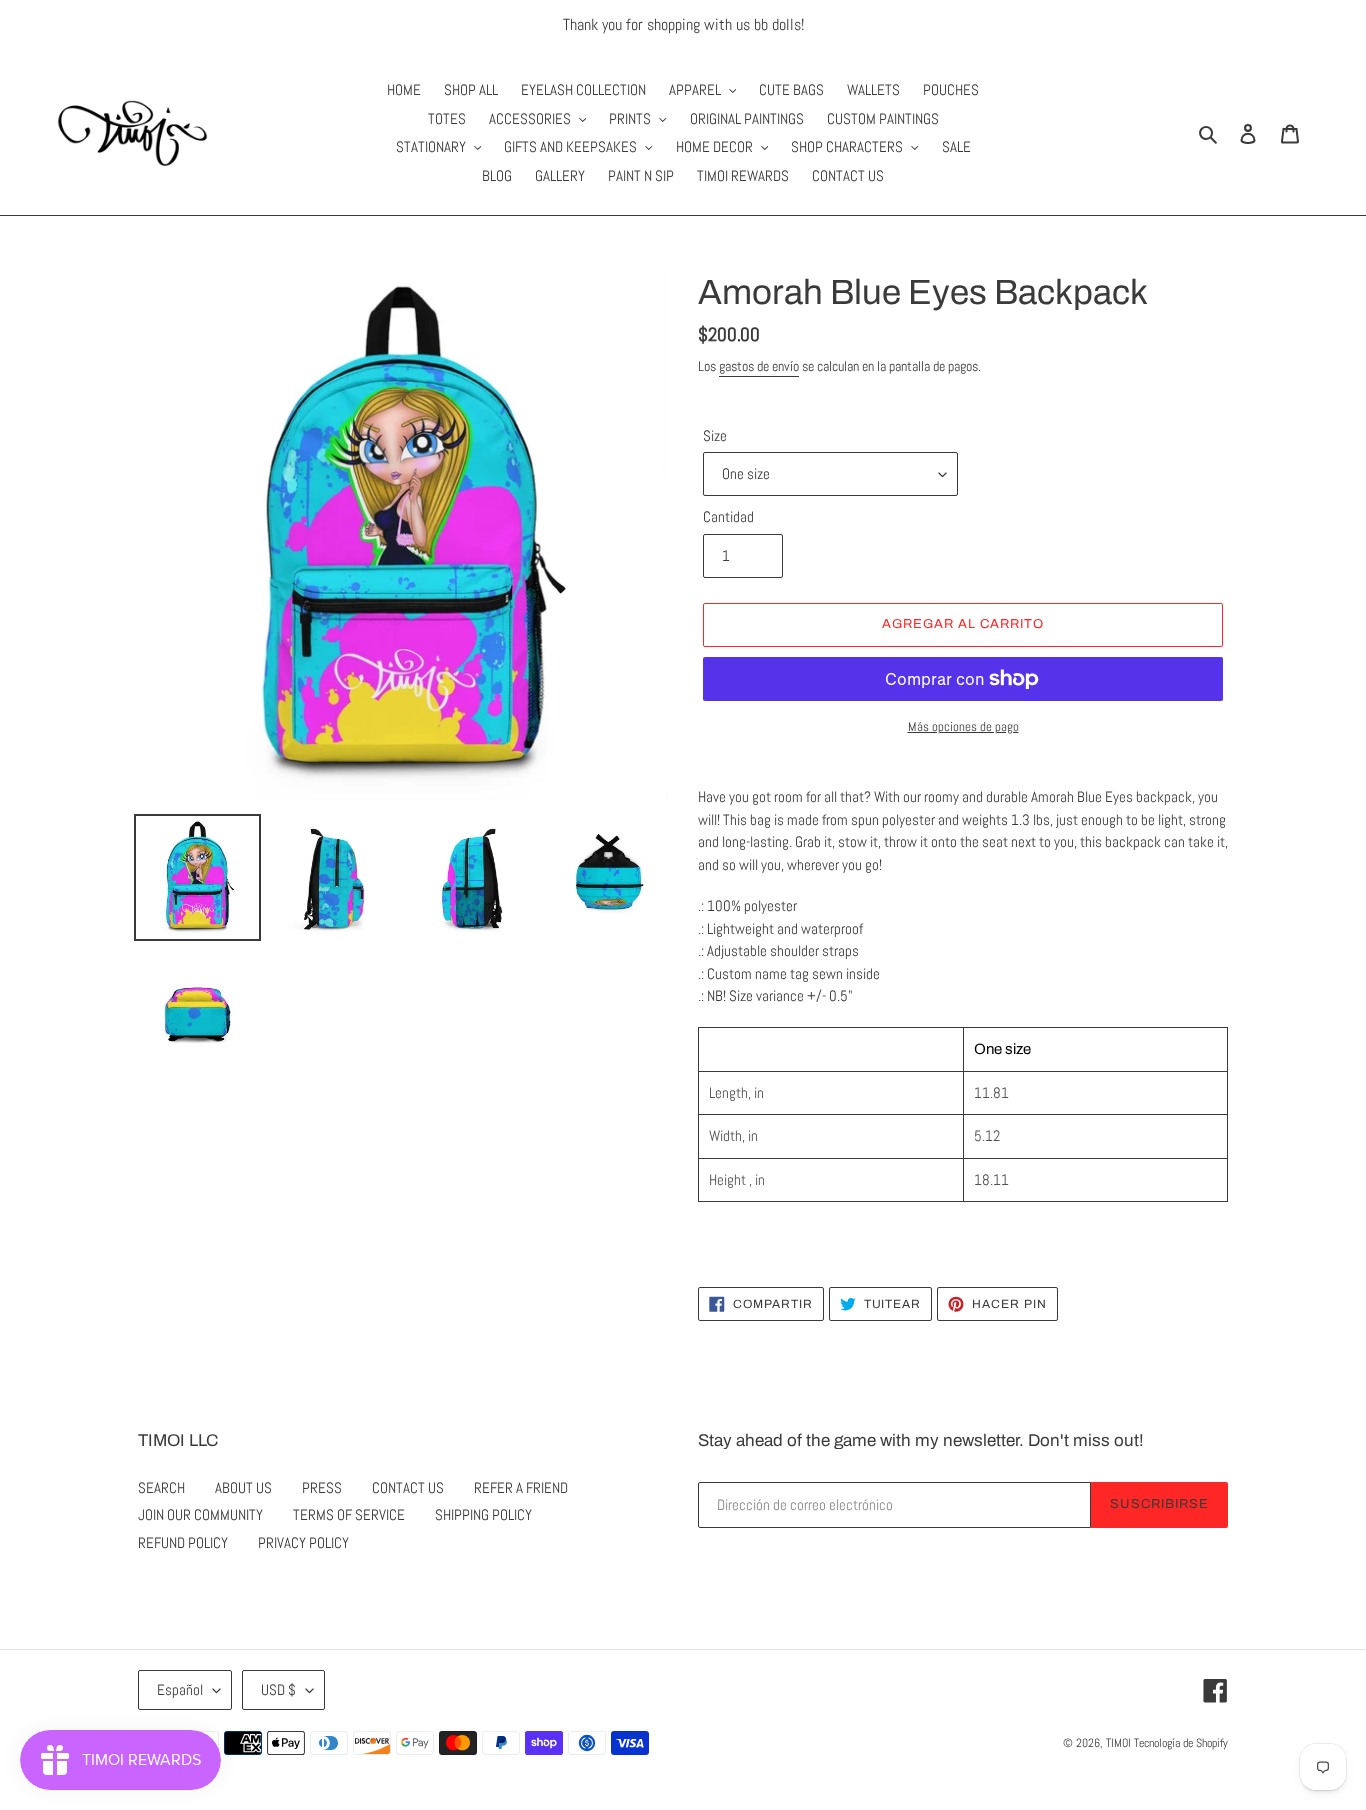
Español (180, 1689)
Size (715, 435)
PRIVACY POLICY (303, 1542)
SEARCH (161, 1487)
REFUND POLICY (183, 1542)
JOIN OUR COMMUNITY (200, 1514)
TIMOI (1118, 1743)
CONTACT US (408, 1487)
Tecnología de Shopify (1181, 1743)
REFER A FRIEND (521, 1487)
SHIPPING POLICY (483, 1514)
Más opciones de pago (963, 726)
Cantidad (728, 516)
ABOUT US (243, 1487)
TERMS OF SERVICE (349, 1514)
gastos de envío (759, 366)
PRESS (322, 1487)
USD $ (278, 1689)
